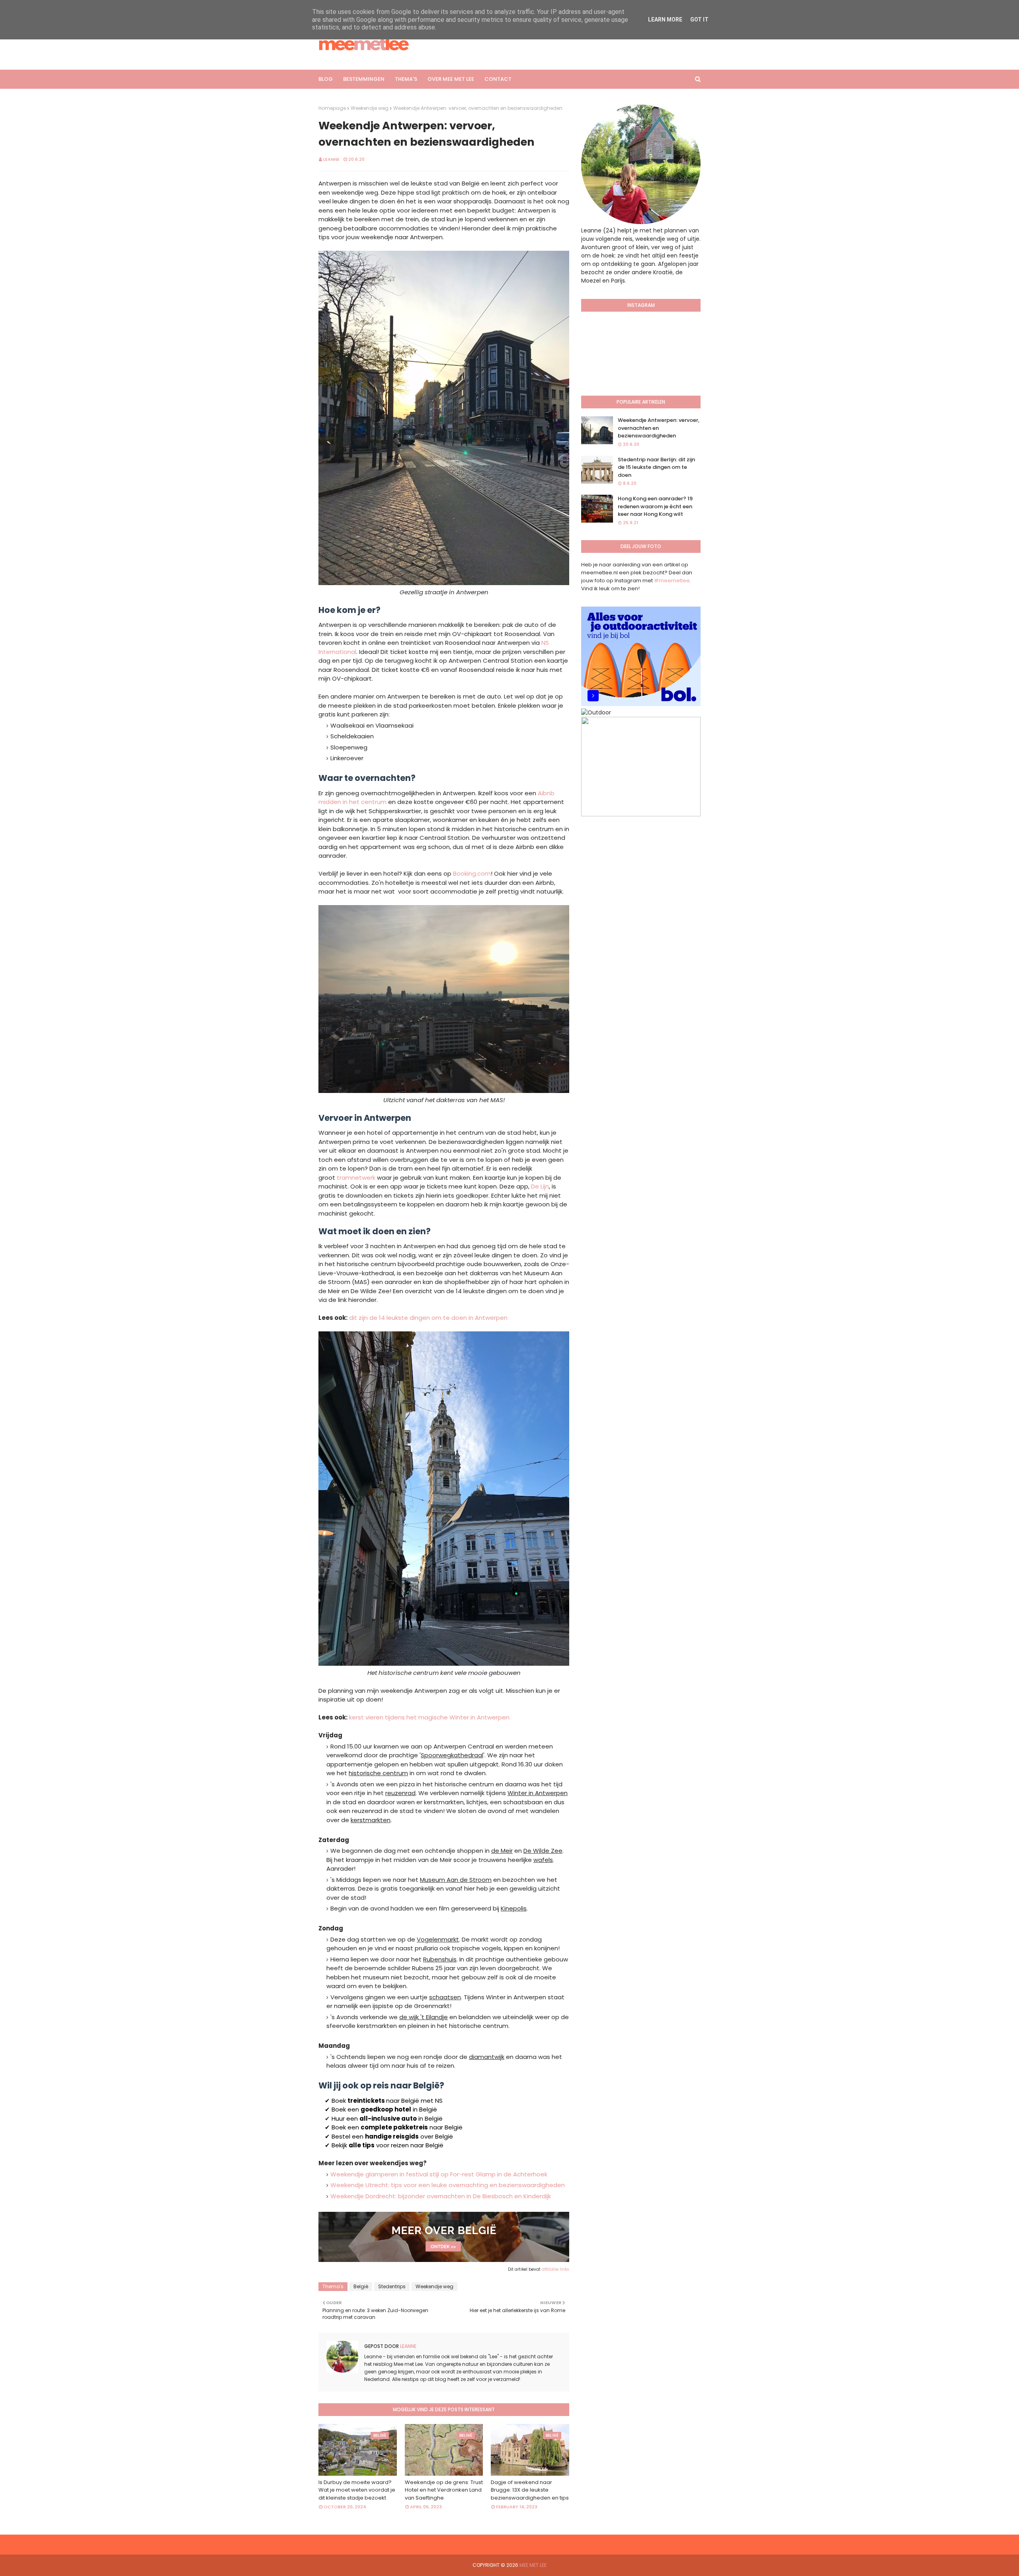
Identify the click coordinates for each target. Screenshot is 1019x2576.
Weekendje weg (370, 108)
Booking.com (472, 873)
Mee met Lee (533, 2565)
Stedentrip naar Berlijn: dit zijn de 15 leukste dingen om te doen (656, 467)
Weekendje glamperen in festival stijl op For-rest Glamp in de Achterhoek (439, 2174)
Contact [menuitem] (498, 79)
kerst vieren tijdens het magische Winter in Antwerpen (429, 1717)
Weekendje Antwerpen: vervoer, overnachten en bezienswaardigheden (659, 428)
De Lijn (540, 1186)
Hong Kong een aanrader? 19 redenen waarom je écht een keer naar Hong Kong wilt (655, 506)
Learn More (665, 20)
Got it (699, 20)
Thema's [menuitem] (406, 79)
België (361, 2286)
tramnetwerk (356, 1178)
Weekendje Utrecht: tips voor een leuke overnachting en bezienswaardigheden (448, 2185)
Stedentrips (392, 2286)
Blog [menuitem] (326, 79)
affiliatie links (555, 2269)
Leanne (331, 159)
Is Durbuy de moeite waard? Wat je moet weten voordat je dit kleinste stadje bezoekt (357, 2490)
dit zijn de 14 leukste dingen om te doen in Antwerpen (428, 1318)
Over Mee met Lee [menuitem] (451, 79)
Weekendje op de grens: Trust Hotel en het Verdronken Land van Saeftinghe (444, 2490)
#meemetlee (672, 581)
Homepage (332, 108)
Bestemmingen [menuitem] (364, 79)
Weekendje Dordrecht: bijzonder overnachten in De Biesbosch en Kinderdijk (441, 2196)
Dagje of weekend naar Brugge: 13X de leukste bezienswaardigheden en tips (530, 2490)
